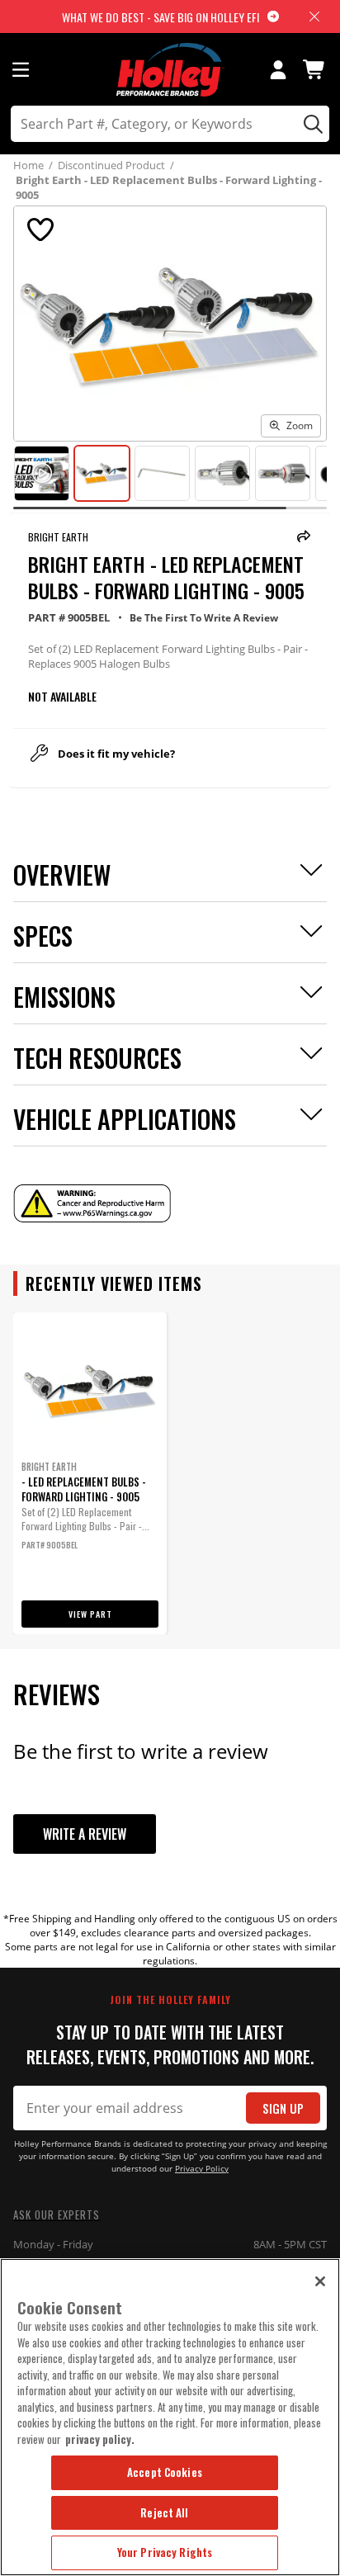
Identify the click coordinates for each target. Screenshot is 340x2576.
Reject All (164, 2512)
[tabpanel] (90, 1473)
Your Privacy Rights (165, 2552)
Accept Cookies (165, 2472)
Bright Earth (58, 537)
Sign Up (283, 2108)
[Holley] (170, 70)
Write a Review (85, 1834)
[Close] (320, 2281)
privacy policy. (100, 2439)
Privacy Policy (202, 2169)
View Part (90, 1614)
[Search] (311, 124)
